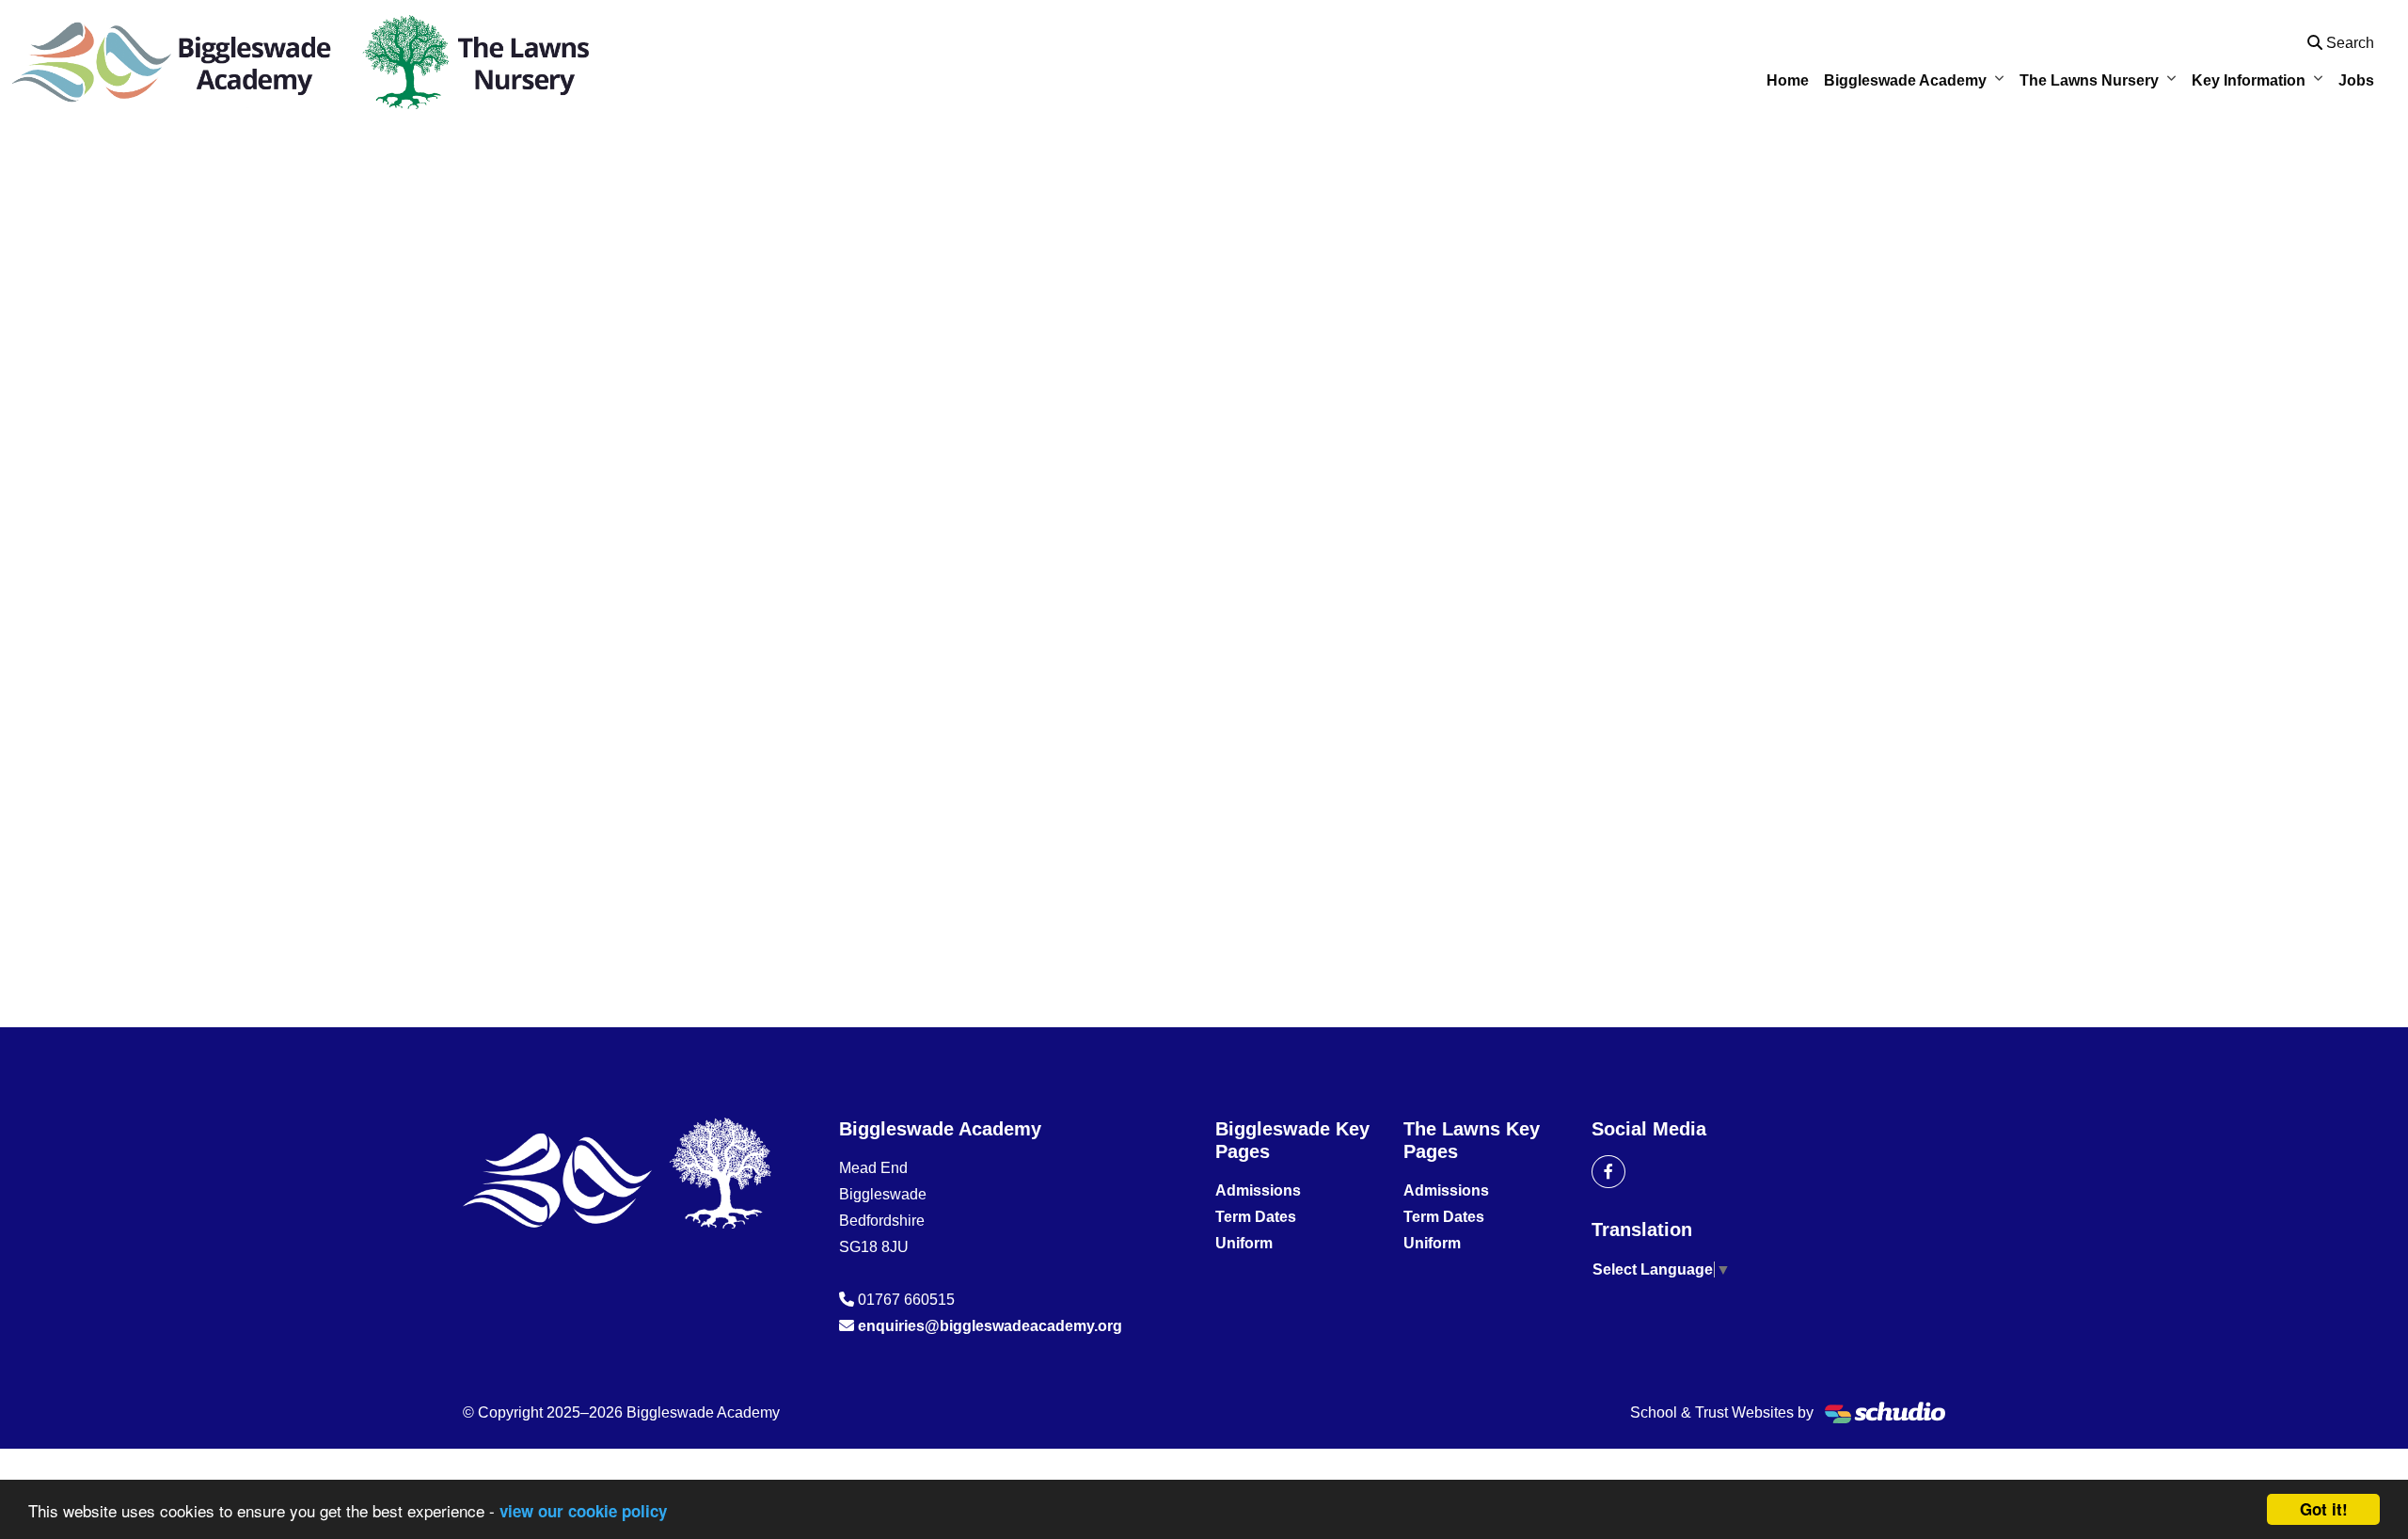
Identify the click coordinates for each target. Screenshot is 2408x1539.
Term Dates (1256, 1217)
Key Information (2249, 80)
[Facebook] (1608, 1172)
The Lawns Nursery (2089, 80)
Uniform (1244, 1243)
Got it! (2324, 1509)
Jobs (2356, 80)
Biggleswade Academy (1905, 80)
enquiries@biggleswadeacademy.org (990, 1326)
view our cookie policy (583, 1511)
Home (1788, 80)
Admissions (1258, 1190)
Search (2348, 43)
